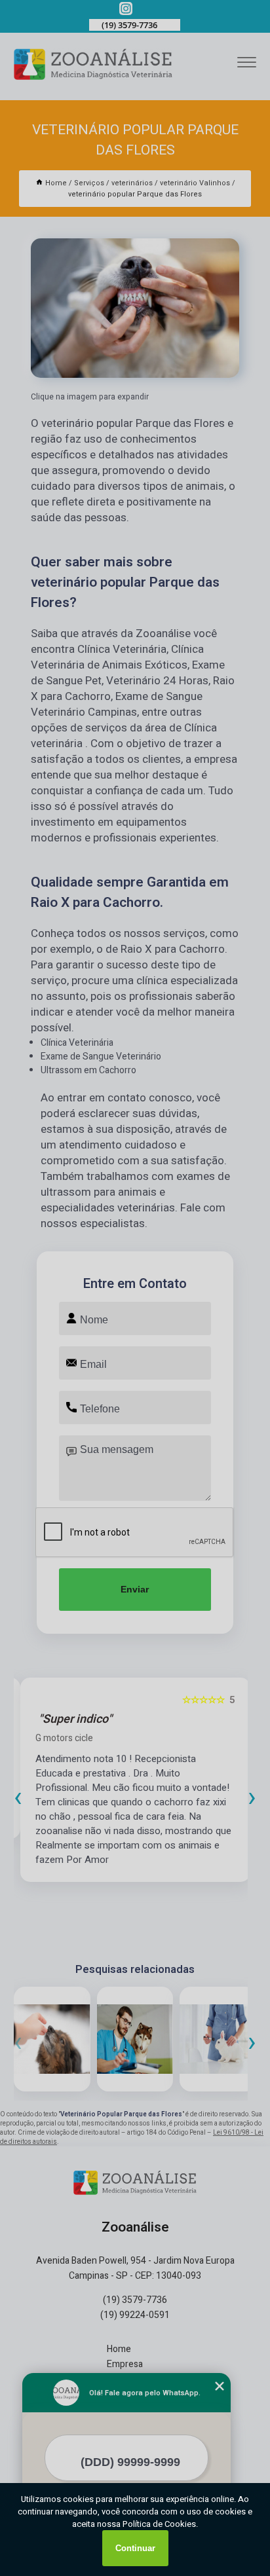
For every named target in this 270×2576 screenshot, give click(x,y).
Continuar (135, 2548)
